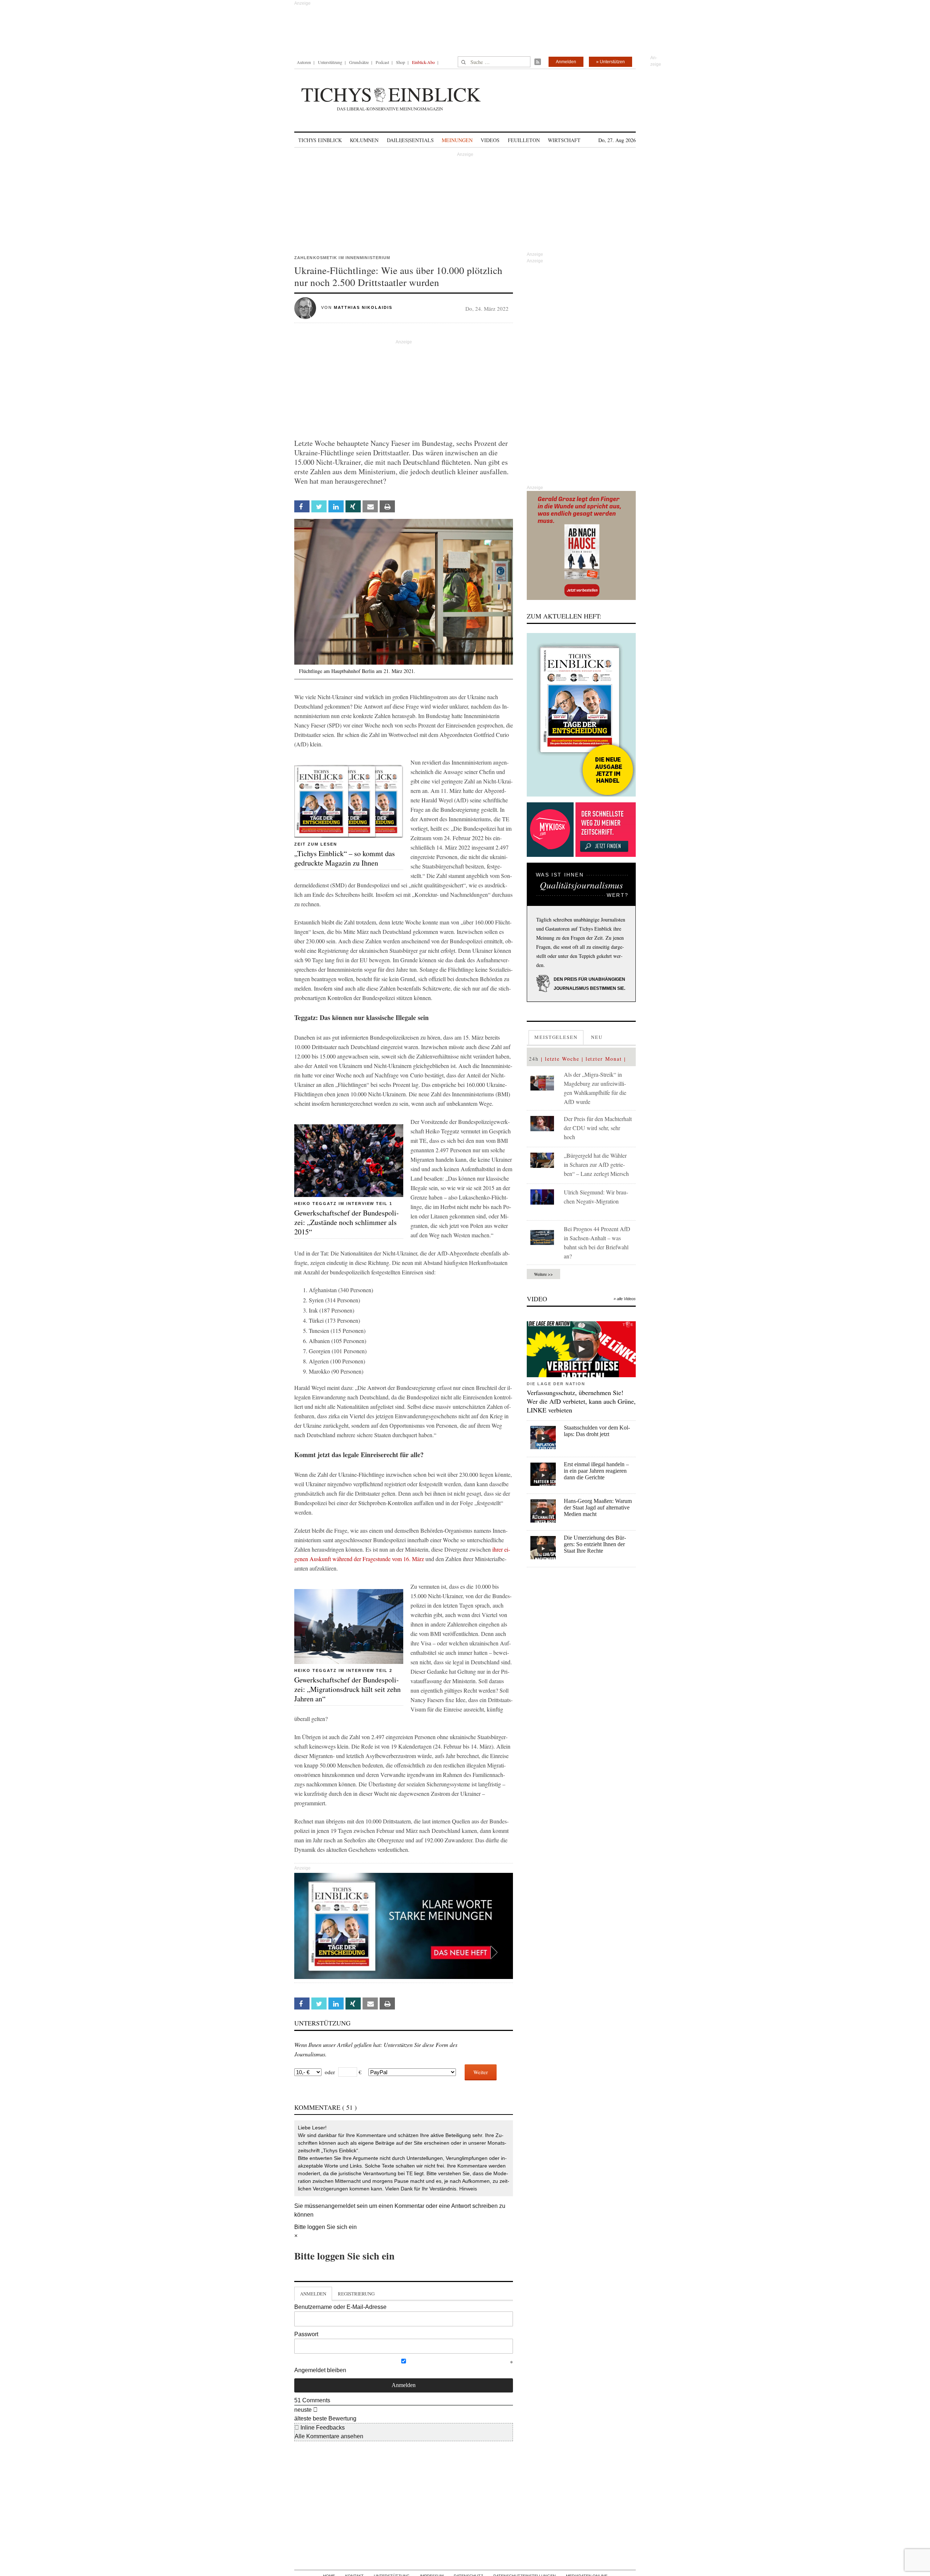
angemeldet (340, 2206)
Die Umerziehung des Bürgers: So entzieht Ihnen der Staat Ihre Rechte (595, 1544)
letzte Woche (562, 1059)
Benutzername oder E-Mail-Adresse (340, 2307)
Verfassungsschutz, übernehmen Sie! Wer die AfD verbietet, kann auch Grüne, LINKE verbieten (581, 1401)
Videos (490, 140)
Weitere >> (543, 1274)
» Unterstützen (610, 62)
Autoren (304, 62)
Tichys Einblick (320, 140)
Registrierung (356, 2294)
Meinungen (457, 140)
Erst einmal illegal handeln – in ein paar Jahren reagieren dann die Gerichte (596, 1471)
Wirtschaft (564, 140)
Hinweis (468, 2189)
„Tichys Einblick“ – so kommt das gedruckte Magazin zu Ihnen (345, 858)
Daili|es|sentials (410, 140)
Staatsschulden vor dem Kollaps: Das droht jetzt (597, 1431)
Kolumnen (364, 140)
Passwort (306, 2334)
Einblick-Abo (423, 62)
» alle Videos (625, 1299)
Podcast (382, 62)
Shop (401, 62)
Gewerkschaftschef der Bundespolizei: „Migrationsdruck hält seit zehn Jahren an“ (347, 1689)
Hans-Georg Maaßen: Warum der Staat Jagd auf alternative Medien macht (598, 1507)
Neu (597, 1037)
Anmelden (566, 62)
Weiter (481, 2072)
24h (534, 1059)
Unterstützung (330, 62)
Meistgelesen (556, 1037)
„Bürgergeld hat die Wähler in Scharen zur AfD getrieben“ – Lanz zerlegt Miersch (596, 1164)
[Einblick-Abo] (581, 715)
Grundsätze (359, 62)
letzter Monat (604, 1059)
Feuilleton (524, 140)
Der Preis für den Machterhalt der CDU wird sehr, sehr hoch (598, 1128)
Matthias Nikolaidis (363, 307)
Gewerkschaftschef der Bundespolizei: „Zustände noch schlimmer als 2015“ (347, 1222)
